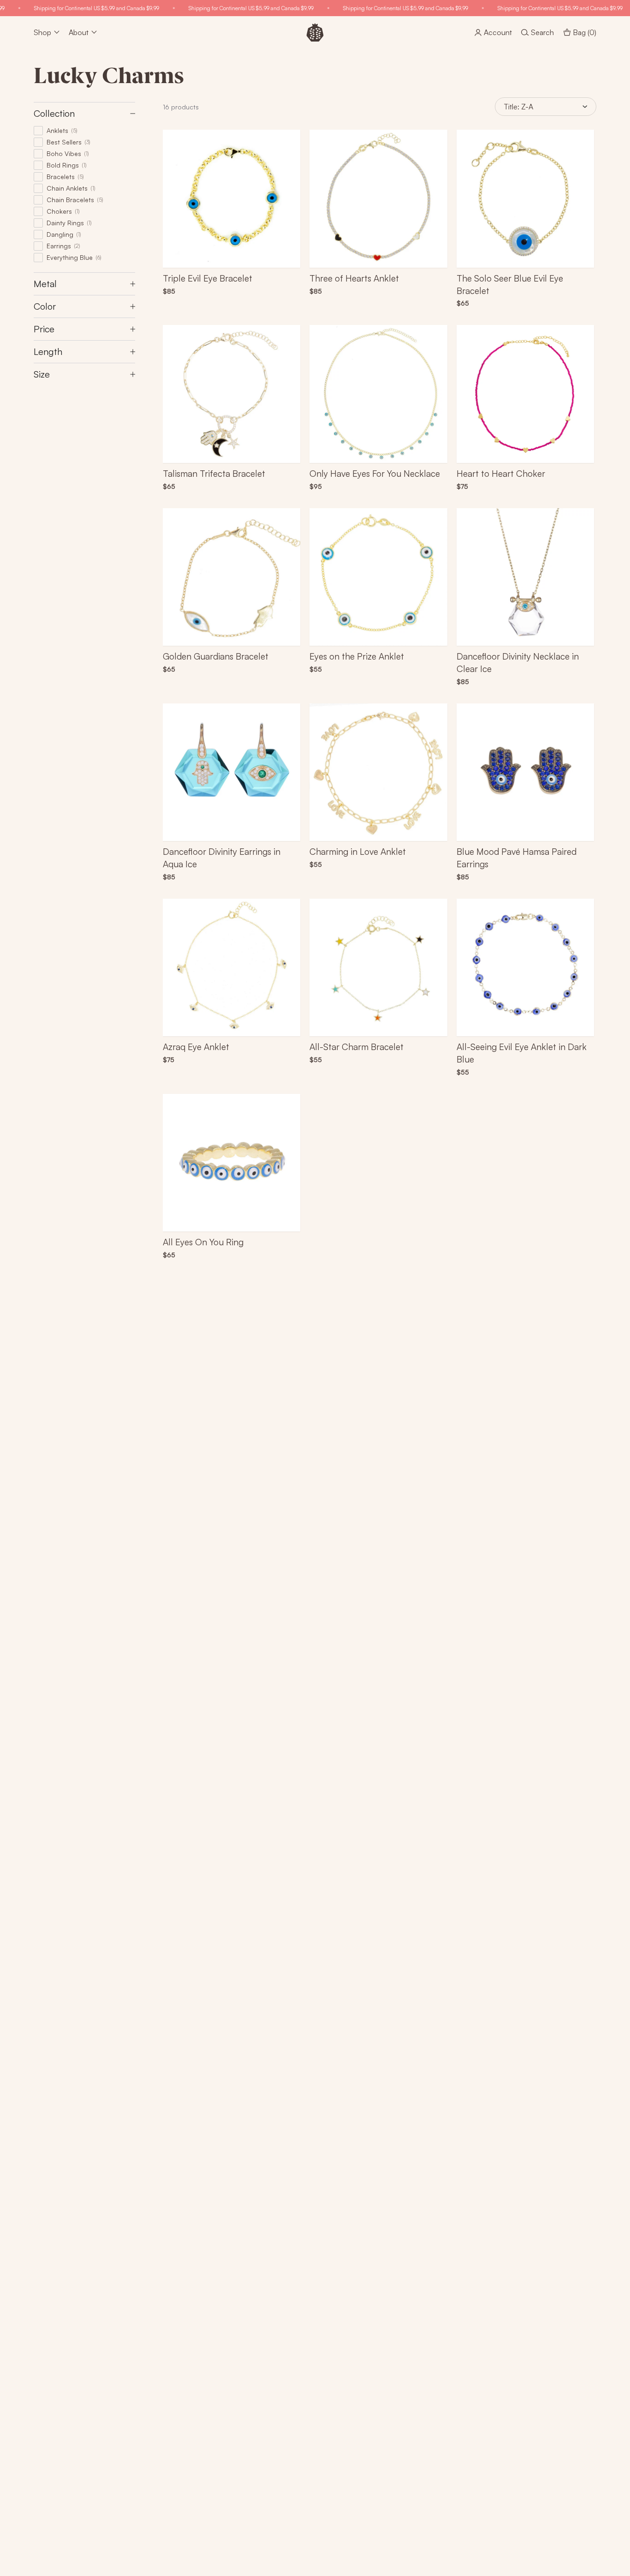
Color (45, 306)
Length (48, 351)
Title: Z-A (518, 107)
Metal (45, 284)
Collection (54, 113)
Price (44, 329)
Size (42, 374)
